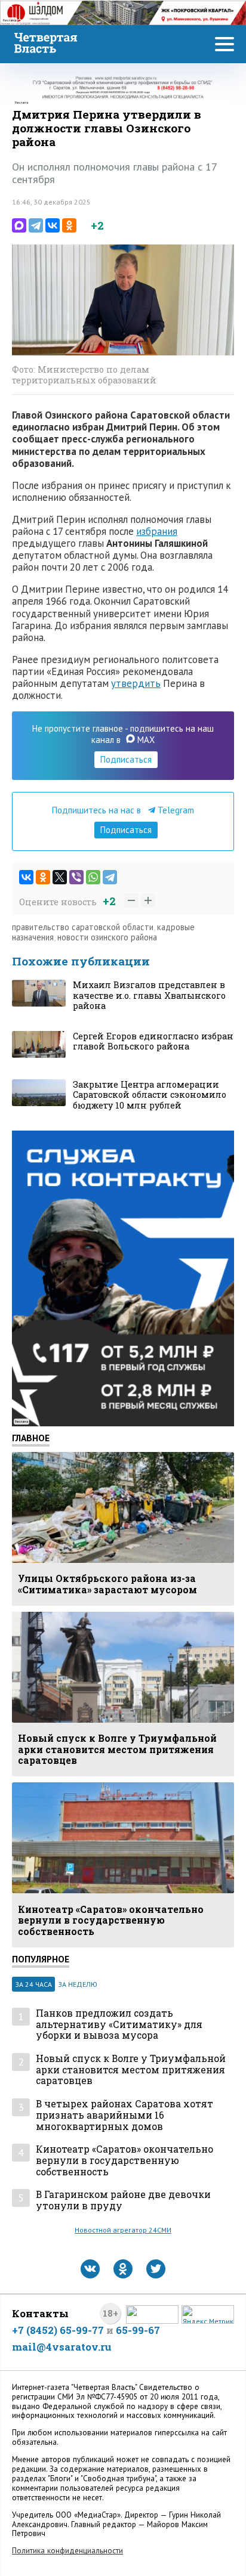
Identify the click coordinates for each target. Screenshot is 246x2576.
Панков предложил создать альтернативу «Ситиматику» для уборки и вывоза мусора (119, 2024)
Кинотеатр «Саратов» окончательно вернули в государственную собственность (124, 2160)
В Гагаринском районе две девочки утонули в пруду (123, 2200)
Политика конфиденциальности (67, 2551)
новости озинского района (107, 937)
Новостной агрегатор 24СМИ (123, 2230)
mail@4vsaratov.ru (62, 2347)
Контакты (40, 2313)
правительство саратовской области (83, 927)
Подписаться (126, 759)
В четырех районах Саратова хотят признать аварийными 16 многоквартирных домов (124, 2115)
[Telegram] (36, 225)
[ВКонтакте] (53, 225)
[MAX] (19, 225)
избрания (157, 531)
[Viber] (76, 877)
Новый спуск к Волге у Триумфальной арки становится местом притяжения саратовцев (131, 2070)
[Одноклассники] (69, 225)
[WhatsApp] (93, 877)
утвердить (136, 683)
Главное (31, 1438)
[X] (60, 877)
